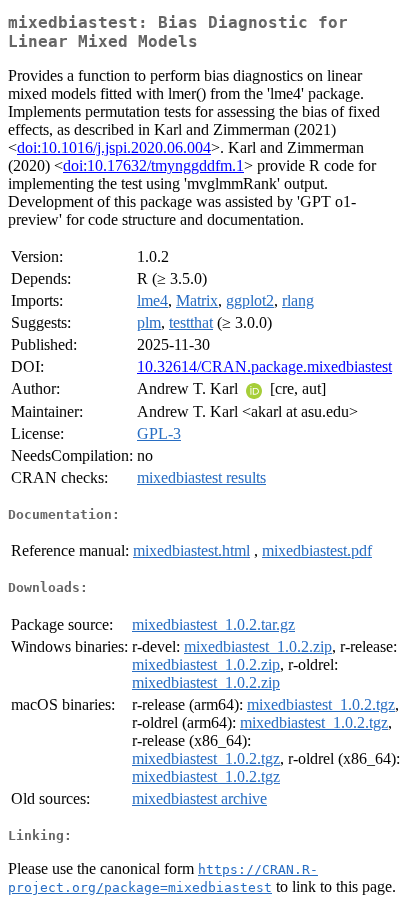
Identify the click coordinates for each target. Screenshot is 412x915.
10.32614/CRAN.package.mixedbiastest (264, 366)
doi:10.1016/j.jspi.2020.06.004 (114, 147)
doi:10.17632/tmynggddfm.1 (153, 165)
